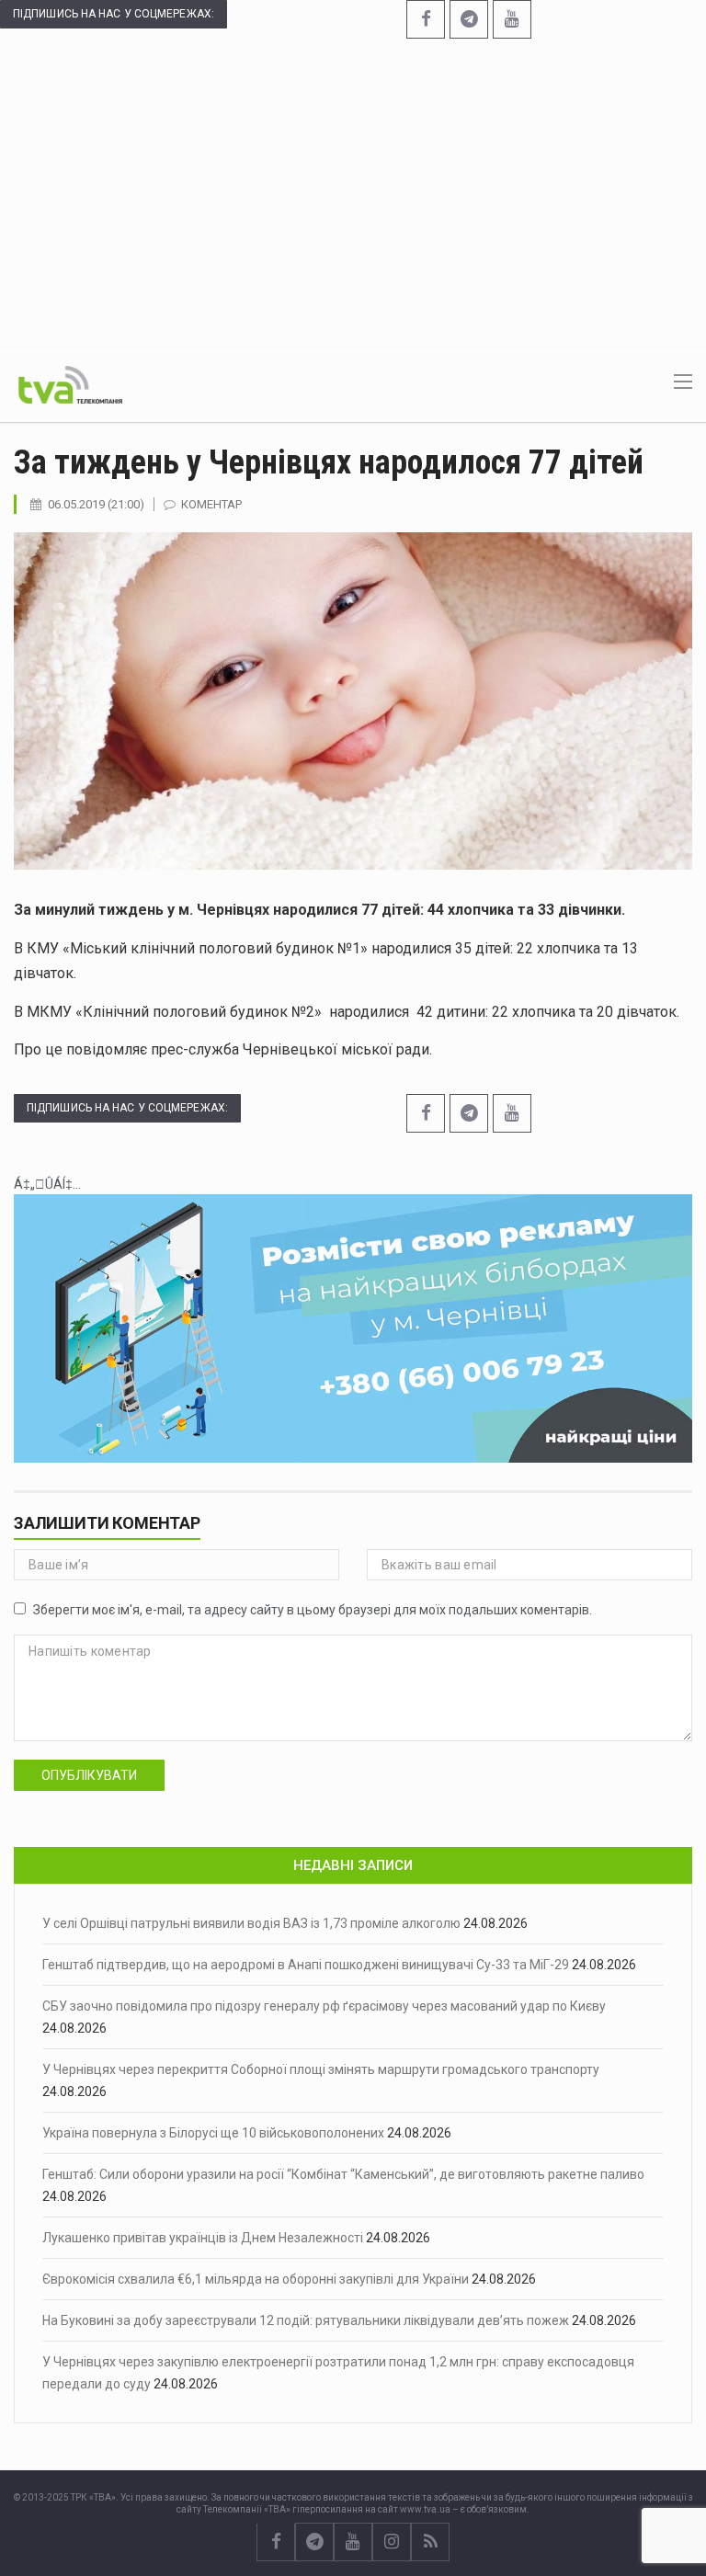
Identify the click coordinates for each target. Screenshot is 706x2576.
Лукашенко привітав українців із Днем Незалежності (203, 2238)
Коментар (211, 504)
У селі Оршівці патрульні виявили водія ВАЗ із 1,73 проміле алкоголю (251, 1923)
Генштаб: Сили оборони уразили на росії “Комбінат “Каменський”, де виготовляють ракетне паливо (343, 2174)
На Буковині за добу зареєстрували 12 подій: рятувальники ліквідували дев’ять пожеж (306, 2320)
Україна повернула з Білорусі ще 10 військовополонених (213, 2133)
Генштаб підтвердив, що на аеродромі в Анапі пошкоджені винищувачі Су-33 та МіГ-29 (306, 1965)
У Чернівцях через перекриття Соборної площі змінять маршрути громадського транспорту (321, 2069)
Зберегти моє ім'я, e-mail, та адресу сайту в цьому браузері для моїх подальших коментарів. (313, 1610)
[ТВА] (70, 383)
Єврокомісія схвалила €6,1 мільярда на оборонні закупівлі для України (256, 2279)
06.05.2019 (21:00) (96, 504)
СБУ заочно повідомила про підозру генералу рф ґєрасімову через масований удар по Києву (324, 2006)
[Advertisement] (353, 191)
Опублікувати (89, 1775)
